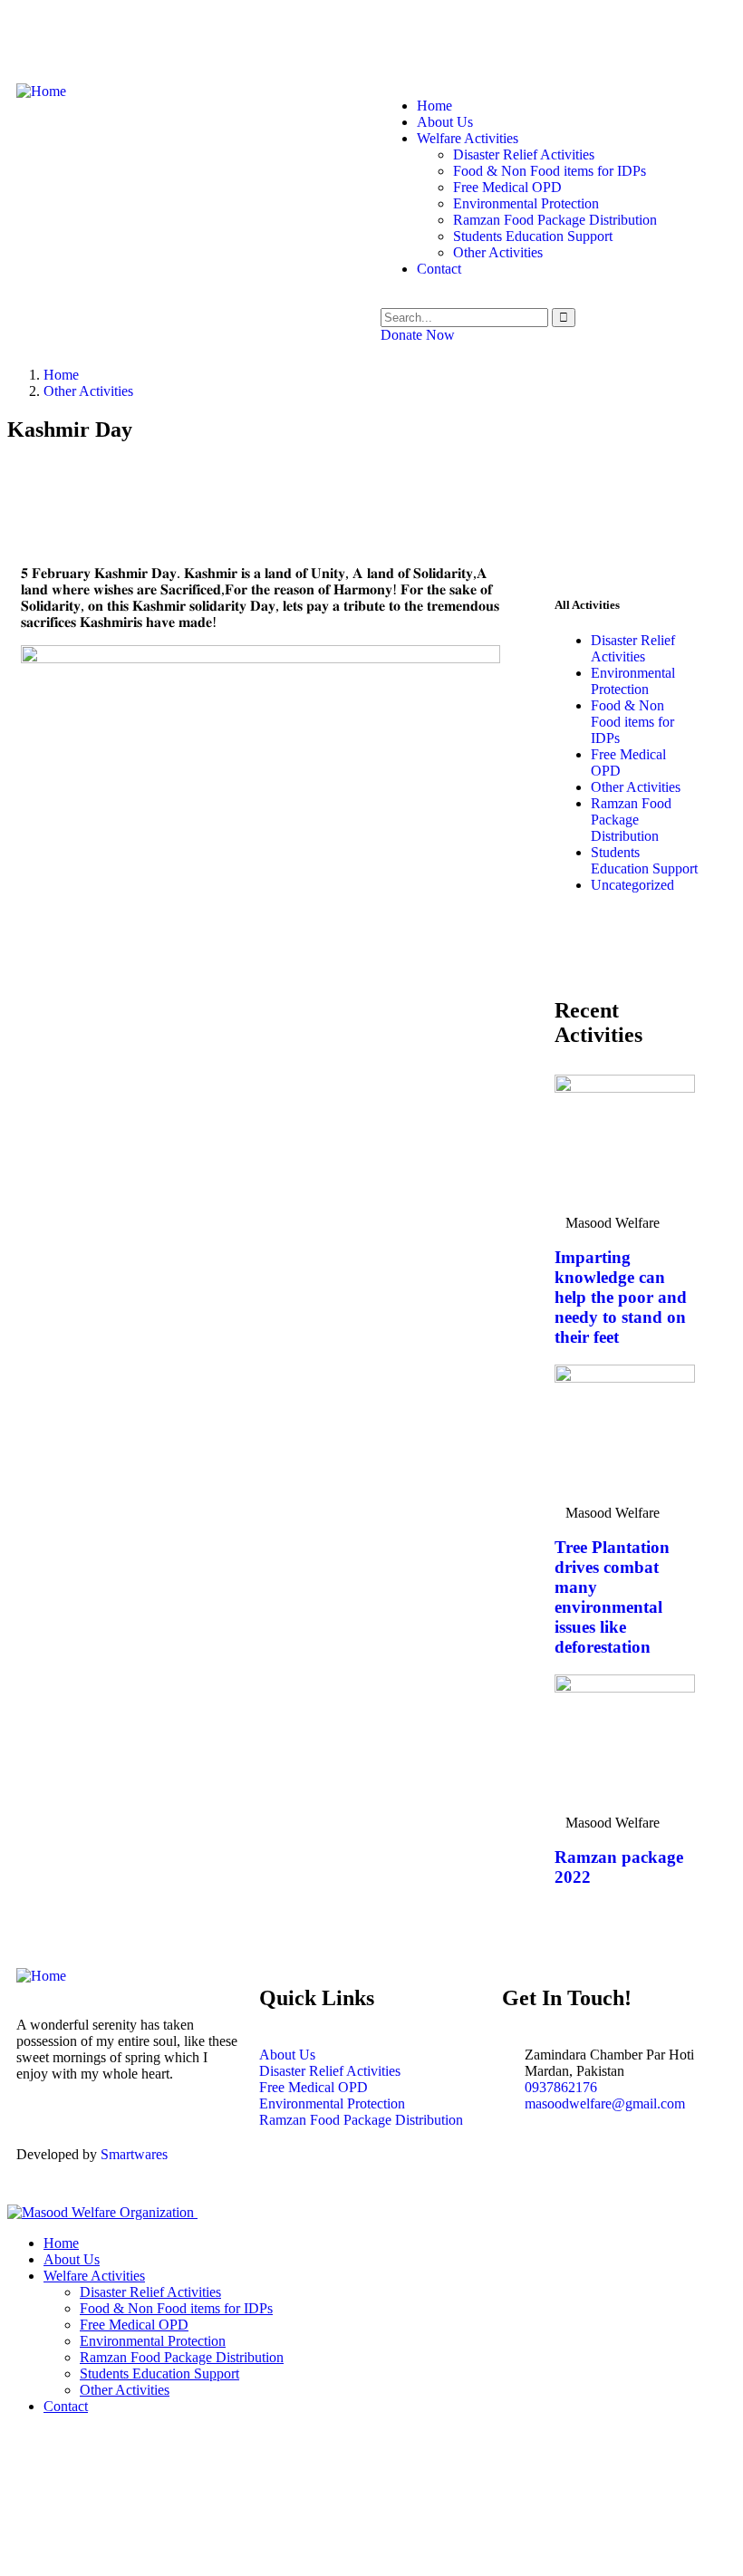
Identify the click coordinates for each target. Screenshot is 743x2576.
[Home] (41, 91)
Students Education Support (644, 860)
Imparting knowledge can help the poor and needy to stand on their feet (621, 1297)
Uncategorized (632, 885)
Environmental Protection (633, 681)
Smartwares (134, 2154)
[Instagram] (137, 39)
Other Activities (88, 391)
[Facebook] (39, 39)
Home (61, 375)
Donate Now (418, 335)
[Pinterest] (186, 39)
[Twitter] (88, 39)
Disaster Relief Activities (633, 648)
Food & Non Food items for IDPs (632, 722)
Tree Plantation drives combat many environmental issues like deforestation (612, 1597)
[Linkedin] (550, 2169)
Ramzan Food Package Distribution (631, 820)
